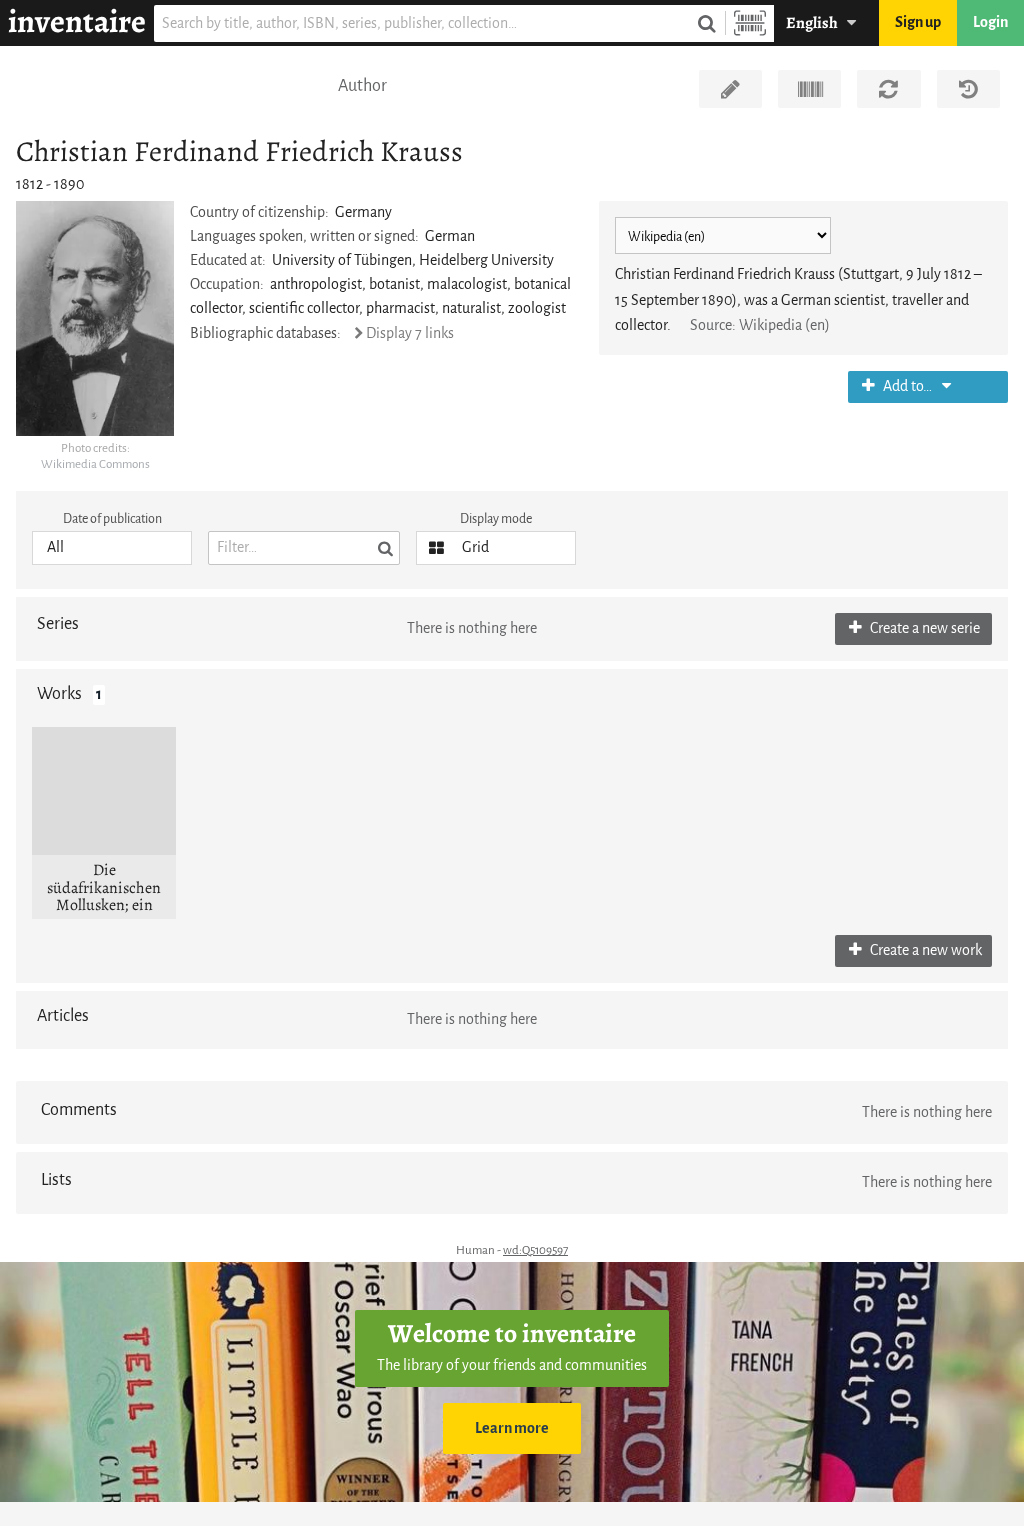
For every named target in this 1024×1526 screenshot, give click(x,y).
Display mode (496, 518)
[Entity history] (968, 89)
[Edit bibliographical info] (730, 89)
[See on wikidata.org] (809, 89)
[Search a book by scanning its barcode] (750, 23)
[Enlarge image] (95, 318)
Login (990, 22)
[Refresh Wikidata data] (888, 89)
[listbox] (112, 548)
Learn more (512, 1428)
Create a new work (924, 950)
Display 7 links (410, 333)
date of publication (112, 518)
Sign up (918, 22)
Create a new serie (923, 628)
